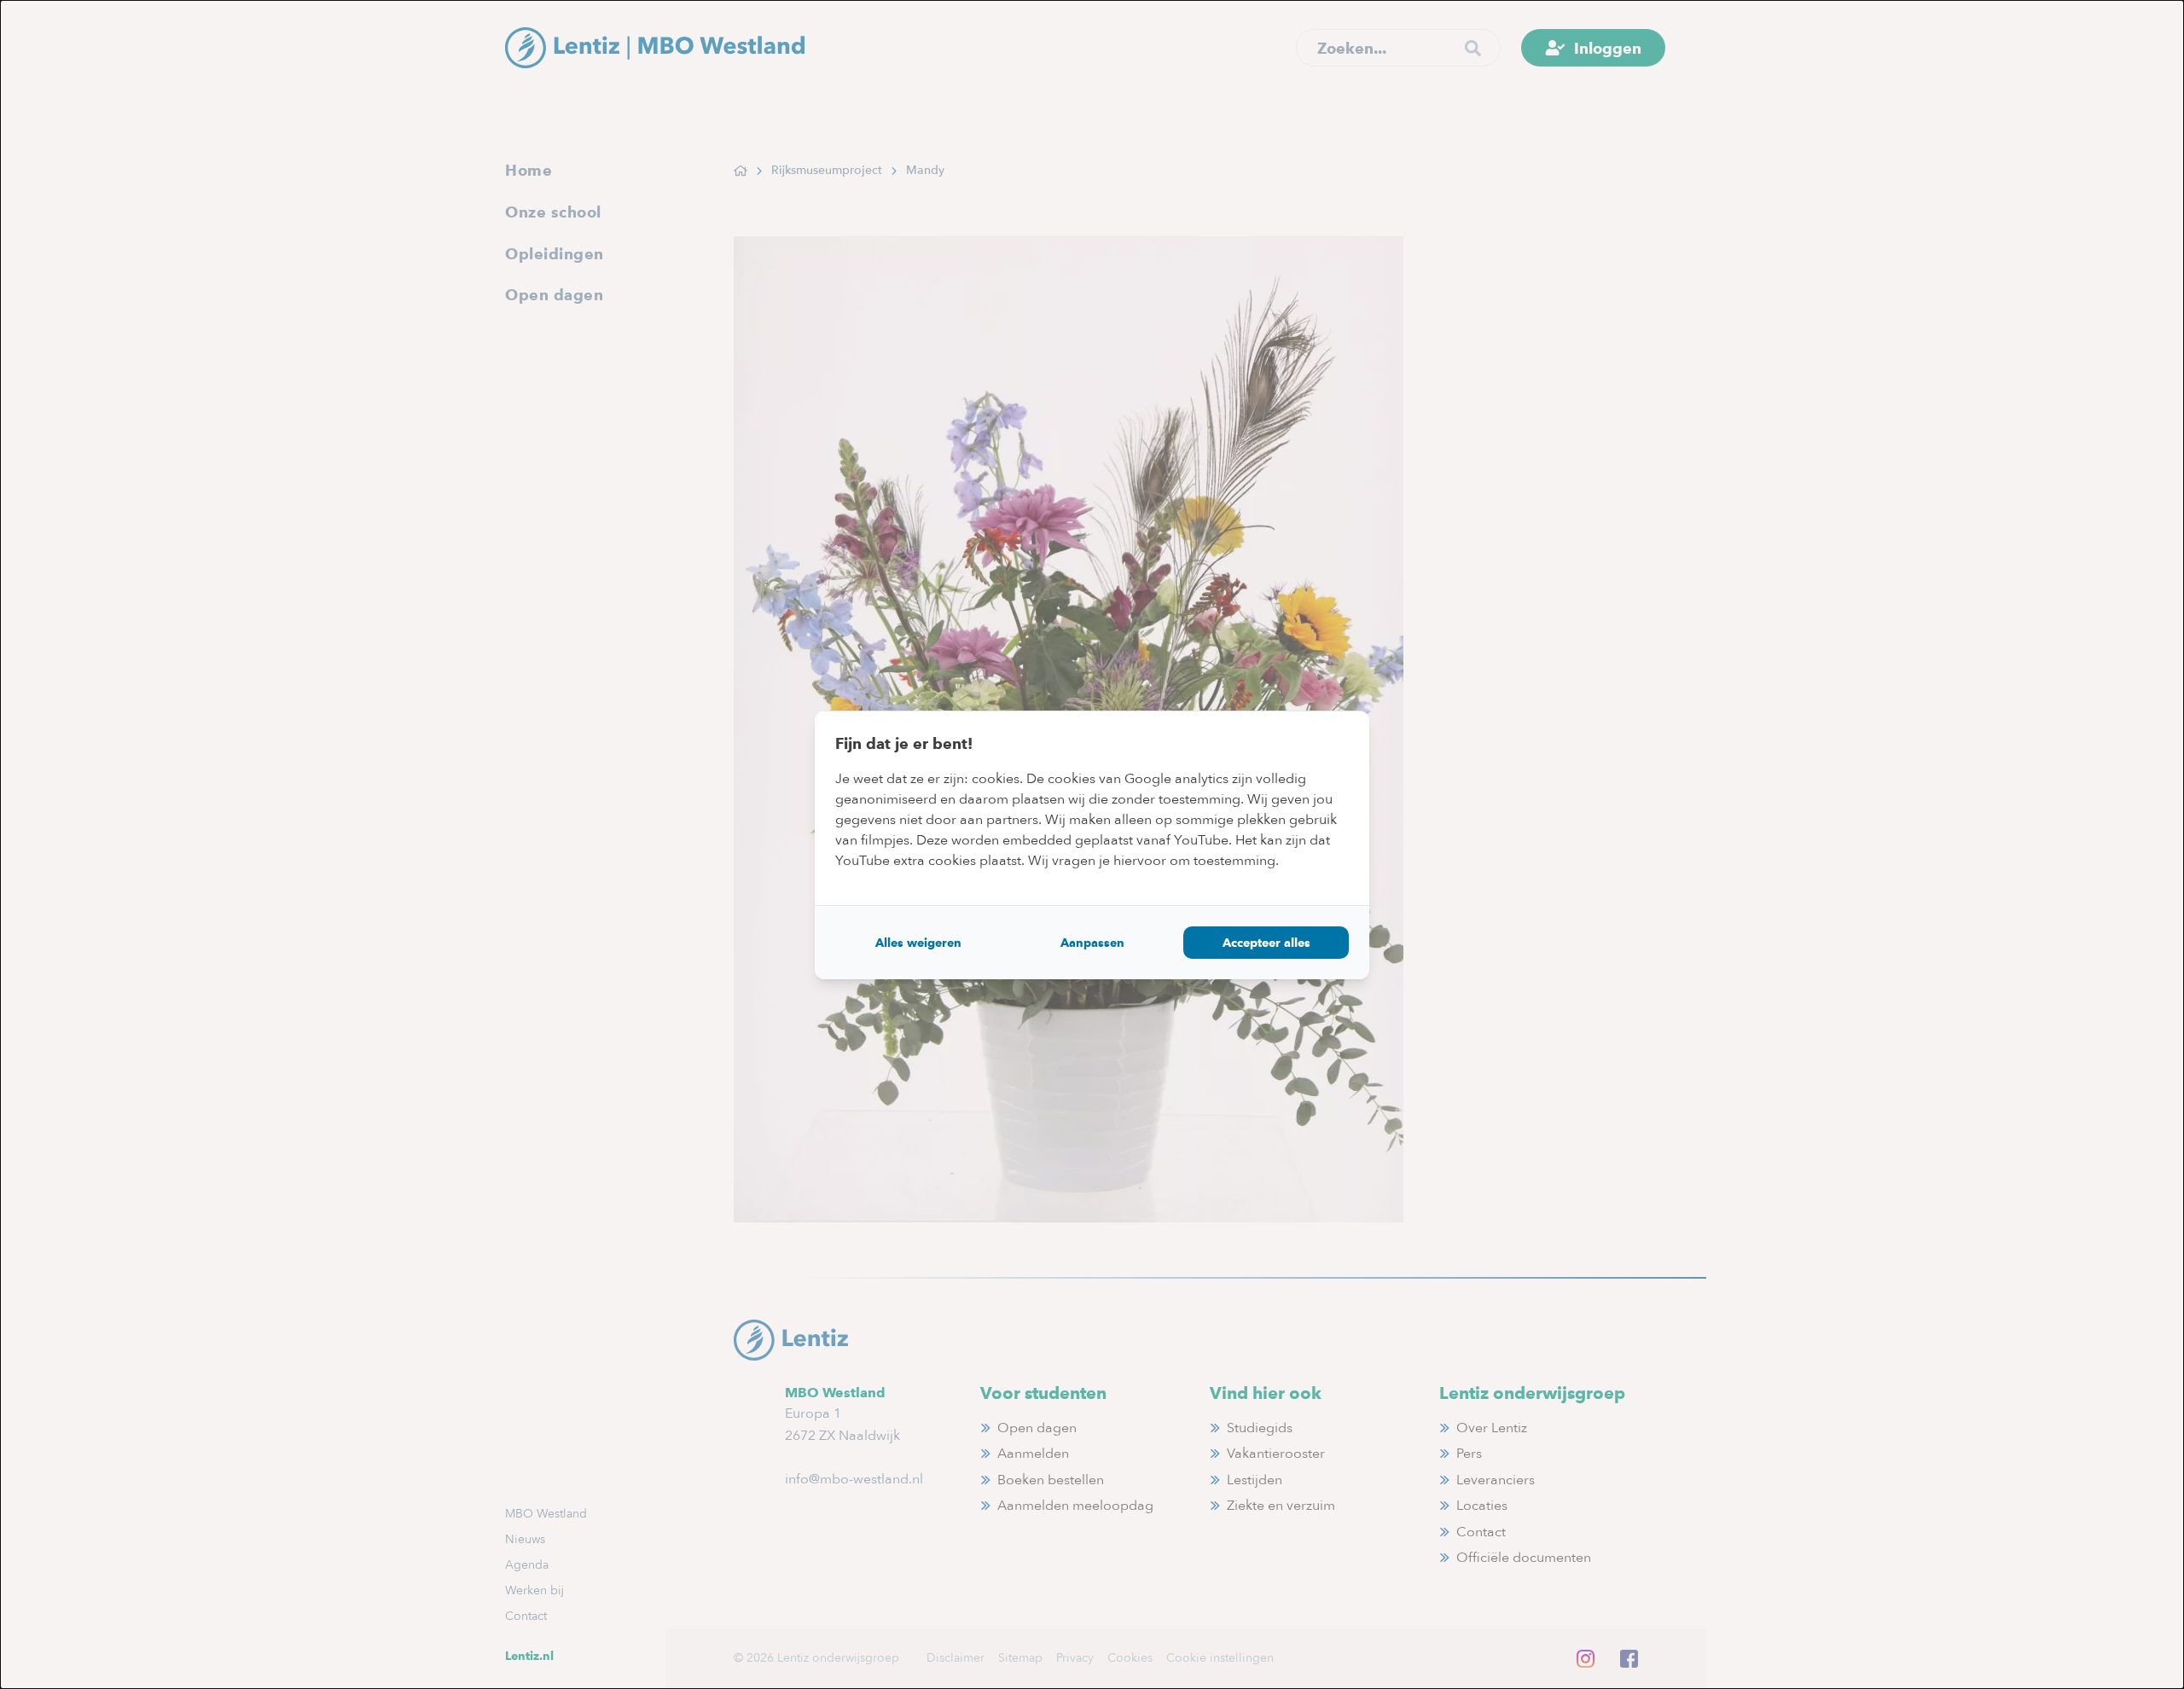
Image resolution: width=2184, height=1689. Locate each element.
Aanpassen (1092, 943)
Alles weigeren (918, 943)
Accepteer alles (1266, 943)
